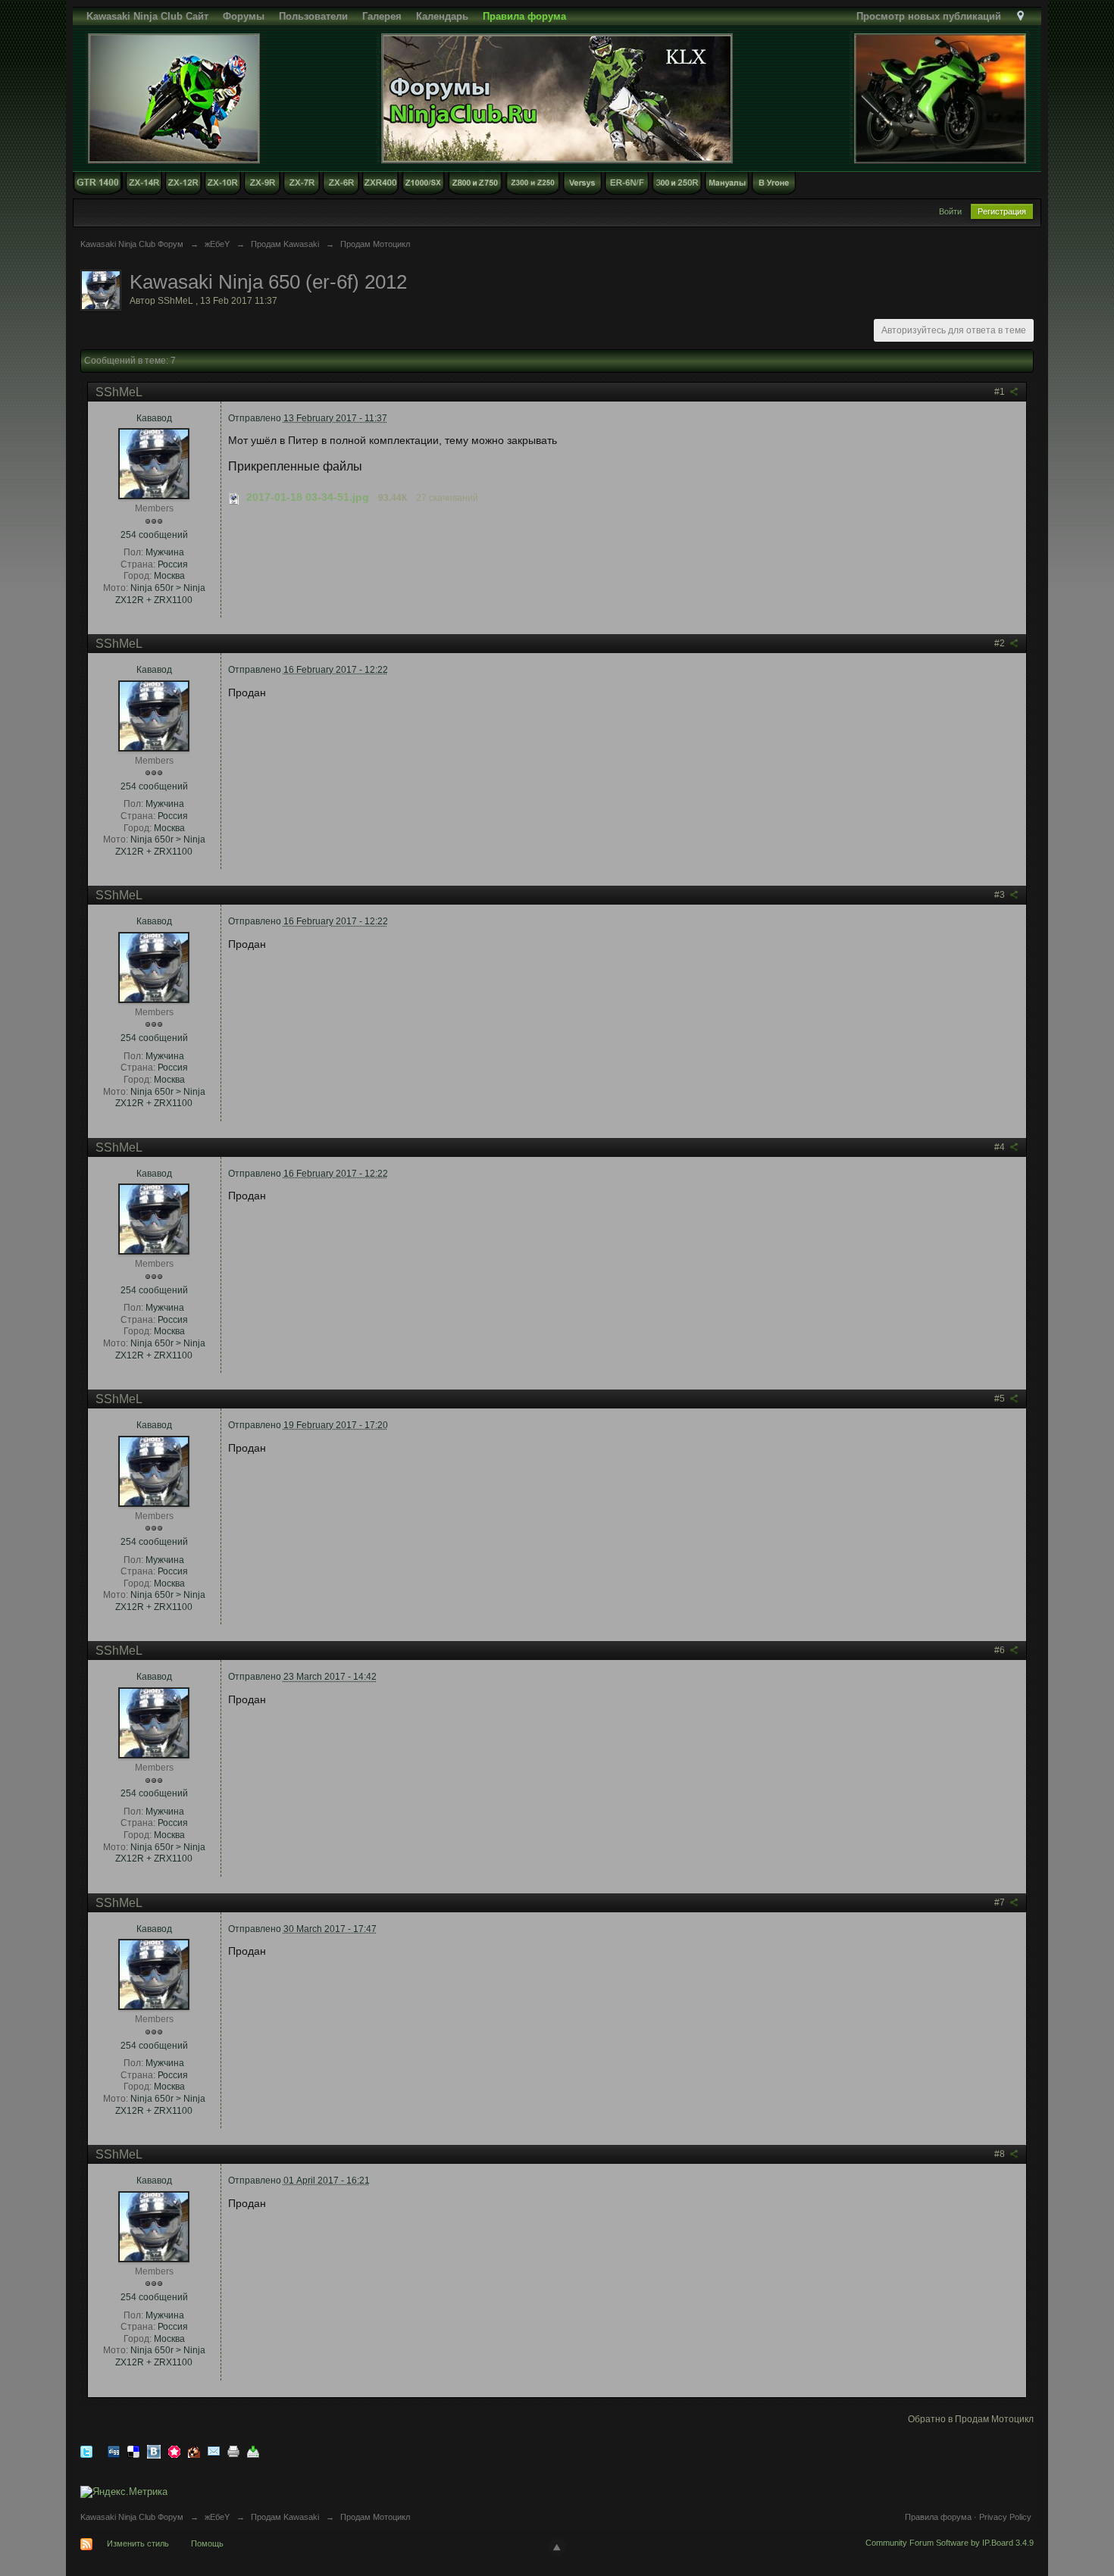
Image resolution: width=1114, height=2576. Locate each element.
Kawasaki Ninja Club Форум (132, 2517)
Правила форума (938, 2517)
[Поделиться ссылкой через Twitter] (86, 2451)
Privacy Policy (1005, 2517)
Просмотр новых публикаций (929, 16)
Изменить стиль (138, 2543)
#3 (1001, 895)
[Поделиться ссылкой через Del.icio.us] (133, 2451)
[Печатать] (233, 2451)
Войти (950, 211)
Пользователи (313, 16)
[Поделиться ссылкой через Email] (214, 2451)
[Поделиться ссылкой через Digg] (114, 2451)
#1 (1001, 392)
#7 (1001, 1902)
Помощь (207, 2543)
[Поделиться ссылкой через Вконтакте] (154, 2451)
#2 (1001, 643)
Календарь (442, 16)
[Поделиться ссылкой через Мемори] (174, 2451)
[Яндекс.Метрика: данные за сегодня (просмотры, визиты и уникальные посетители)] (124, 2492)
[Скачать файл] (234, 497)
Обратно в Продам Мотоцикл (971, 2419)
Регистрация (1002, 211)
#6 (1001, 1650)
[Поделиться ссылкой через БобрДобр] (194, 2451)
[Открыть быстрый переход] (1020, 16)
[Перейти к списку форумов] (557, 97)
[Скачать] (253, 2451)
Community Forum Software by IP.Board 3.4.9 (950, 2543)
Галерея (382, 16)
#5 (1001, 1399)
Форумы (244, 16)
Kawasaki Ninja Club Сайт (147, 16)
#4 (1001, 1147)
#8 (1001, 2154)
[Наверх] (557, 2547)
